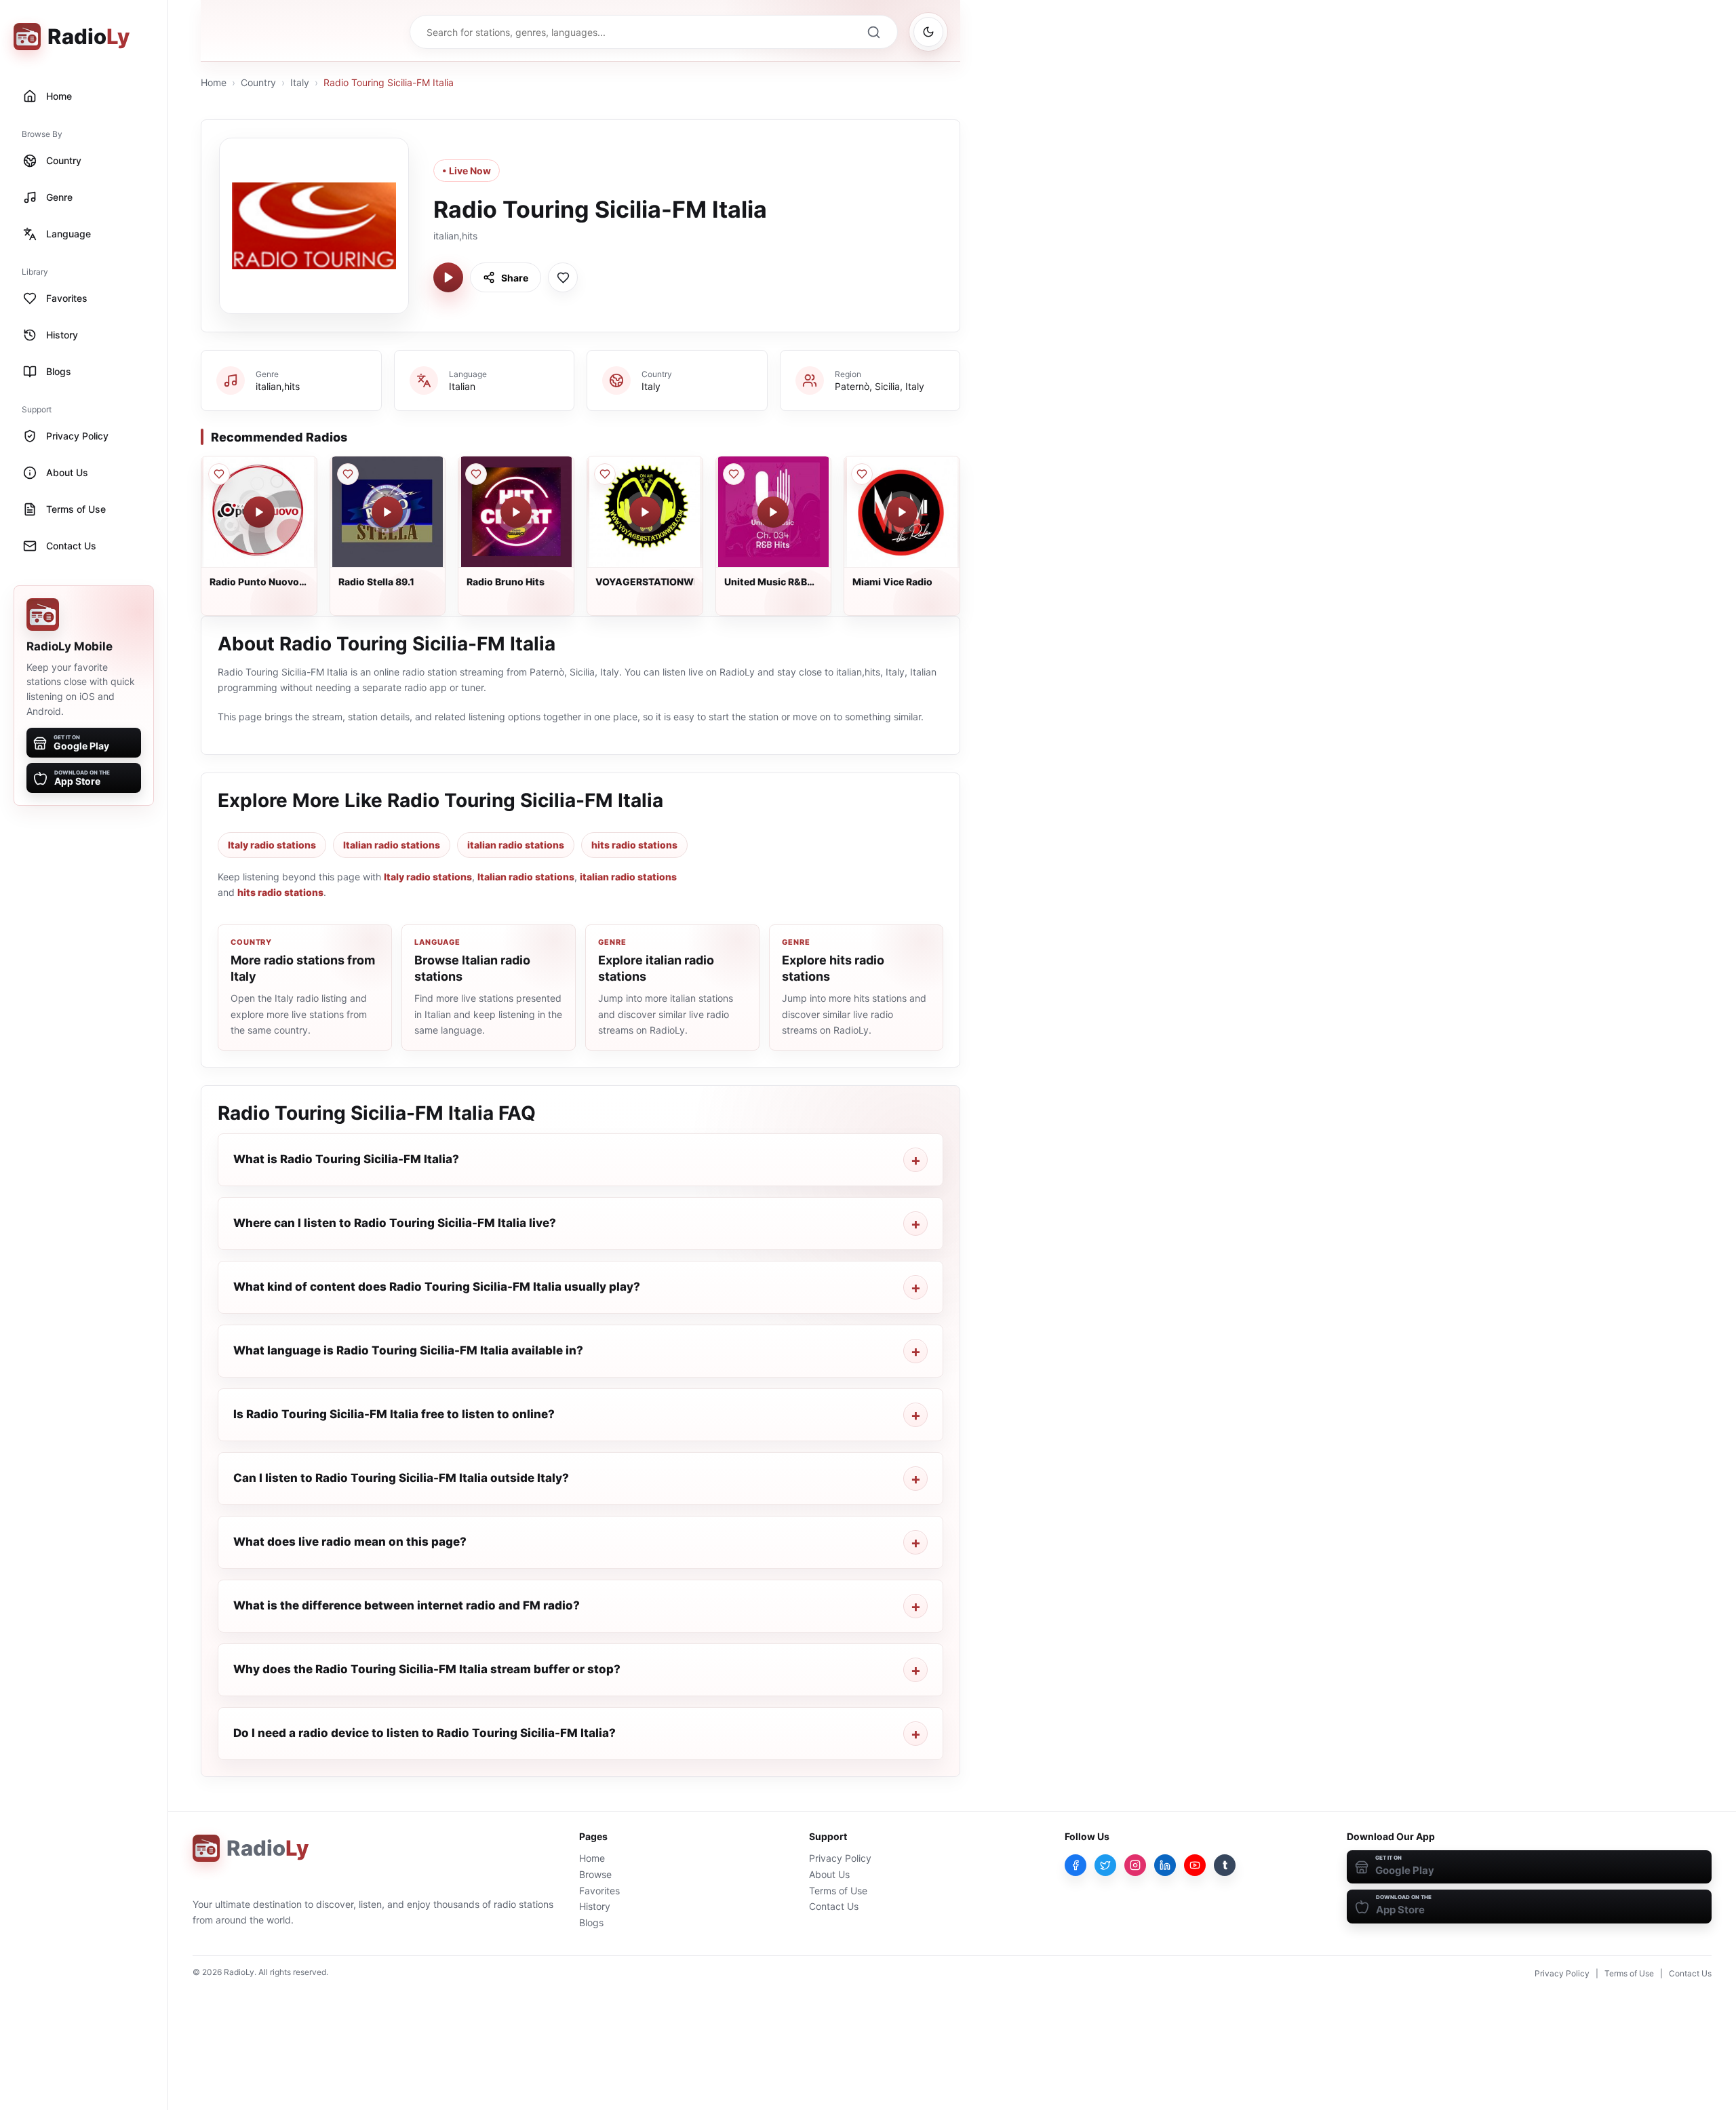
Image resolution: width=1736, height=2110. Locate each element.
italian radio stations (516, 845)
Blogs (591, 1922)
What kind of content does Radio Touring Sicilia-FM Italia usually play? (437, 1287)
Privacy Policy (840, 1858)
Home (214, 82)
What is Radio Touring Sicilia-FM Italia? (346, 1159)
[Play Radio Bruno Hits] (516, 512)
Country (258, 82)
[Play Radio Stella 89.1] (387, 512)
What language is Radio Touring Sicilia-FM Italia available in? (408, 1350)
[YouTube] (1195, 1865)
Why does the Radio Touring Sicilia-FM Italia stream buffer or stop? (427, 1669)
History (595, 1906)
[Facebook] (1076, 1865)
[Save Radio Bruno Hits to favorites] (476, 474)
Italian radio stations (392, 845)
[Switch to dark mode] (928, 32)
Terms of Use (838, 1891)
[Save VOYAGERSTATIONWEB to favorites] (605, 474)
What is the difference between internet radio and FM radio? (407, 1605)
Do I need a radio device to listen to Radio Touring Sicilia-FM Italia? (425, 1733)
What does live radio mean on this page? (350, 1542)
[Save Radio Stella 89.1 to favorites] (348, 474)
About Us (829, 1874)
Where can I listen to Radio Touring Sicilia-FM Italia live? (395, 1223)
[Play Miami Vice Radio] (902, 512)
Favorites (599, 1891)
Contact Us (834, 1906)
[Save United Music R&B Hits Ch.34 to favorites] (734, 474)
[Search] (873, 32)
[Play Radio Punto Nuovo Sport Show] (259, 512)
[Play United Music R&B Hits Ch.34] (773, 512)
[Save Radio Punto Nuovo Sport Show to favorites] (219, 474)
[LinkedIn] (1165, 1865)
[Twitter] (1105, 1865)
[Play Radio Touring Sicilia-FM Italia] (448, 277)
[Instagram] (1135, 1865)
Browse (595, 1874)
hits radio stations (634, 845)
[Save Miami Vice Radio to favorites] (862, 474)
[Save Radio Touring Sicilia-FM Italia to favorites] (563, 277)
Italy (300, 82)
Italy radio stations (272, 845)
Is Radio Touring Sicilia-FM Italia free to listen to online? (394, 1414)
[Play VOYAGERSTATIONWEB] (645, 512)
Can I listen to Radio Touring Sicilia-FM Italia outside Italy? (401, 1478)
